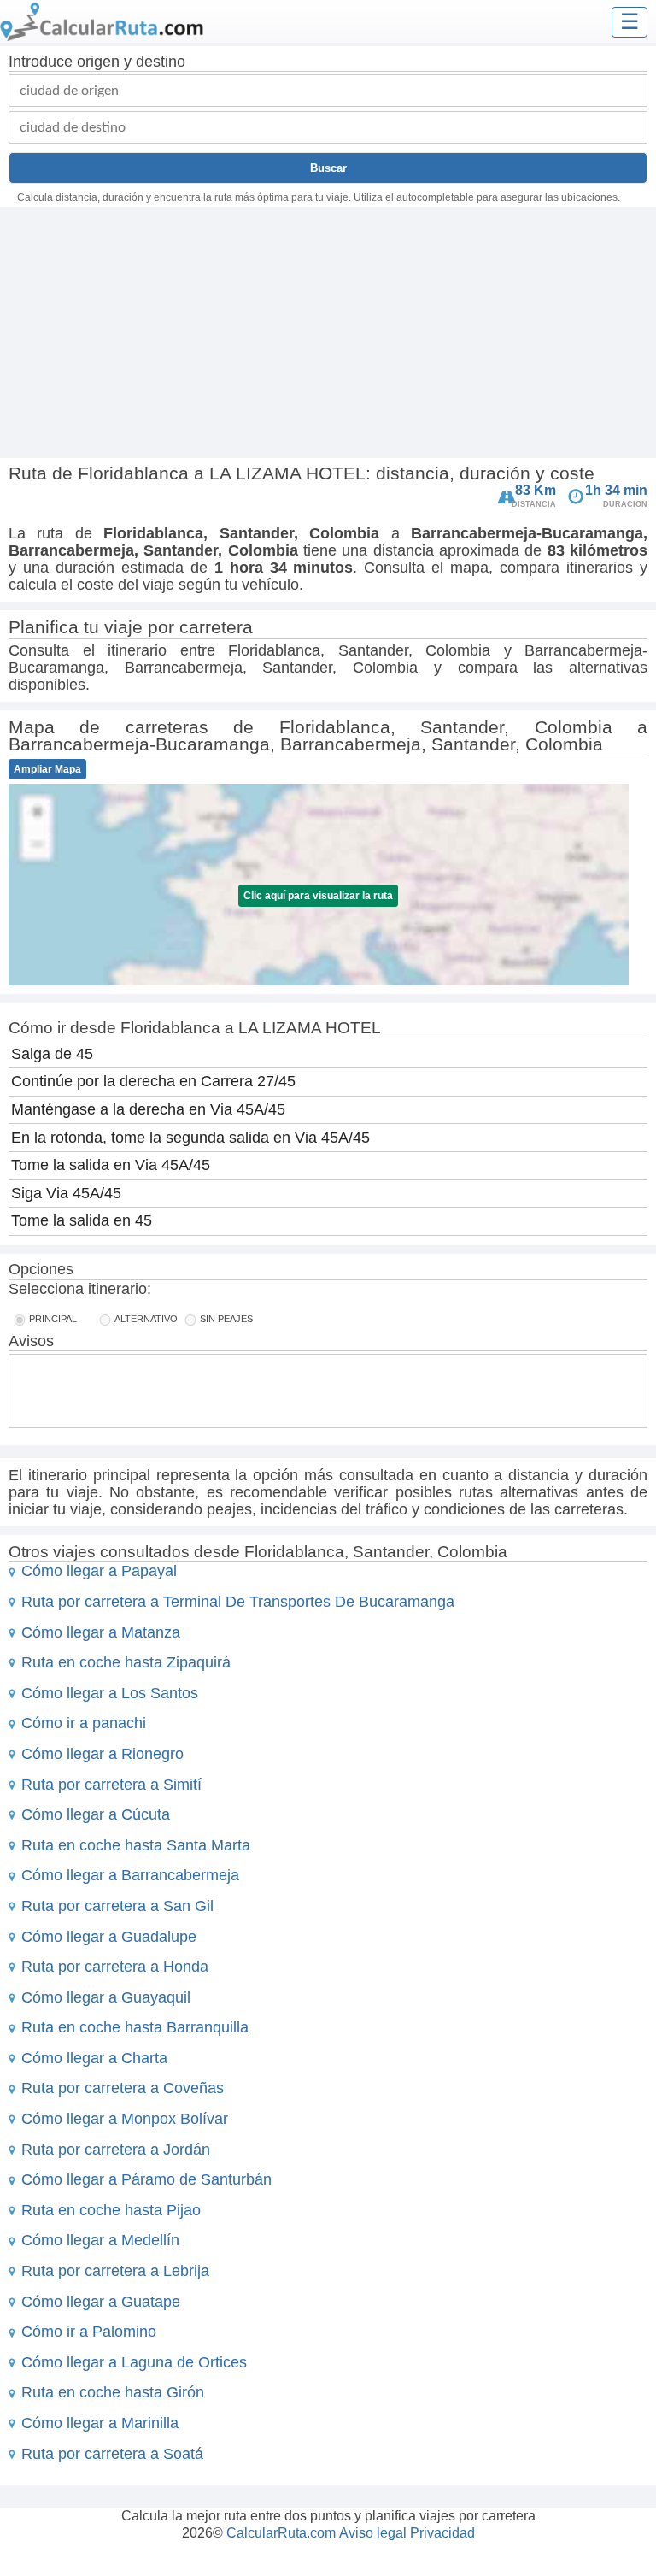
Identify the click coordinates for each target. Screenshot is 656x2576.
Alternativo (146, 1319)
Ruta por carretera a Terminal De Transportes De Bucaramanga (238, 1602)
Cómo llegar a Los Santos (110, 1693)
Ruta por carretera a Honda (115, 1967)
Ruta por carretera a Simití (111, 1785)
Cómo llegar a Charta (94, 2058)
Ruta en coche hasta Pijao (111, 2210)
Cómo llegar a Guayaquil (106, 1997)
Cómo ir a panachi (84, 1723)
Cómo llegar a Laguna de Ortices (134, 2362)
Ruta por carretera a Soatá (112, 2454)
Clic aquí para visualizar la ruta (318, 896)
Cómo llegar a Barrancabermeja (130, 1875)
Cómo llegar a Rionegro (102, 1754)
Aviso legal (373, 2533)
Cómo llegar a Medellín (100, 2240)
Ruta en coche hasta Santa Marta (136, 1845)
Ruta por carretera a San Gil (117, 1906)
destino (161, 62)
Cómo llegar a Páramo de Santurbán (146, 2179)
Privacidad (442, 2533)
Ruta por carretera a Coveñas (123, 2088)
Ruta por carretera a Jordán (116, 2150)
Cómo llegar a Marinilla (100, 2423)
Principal (53, 1319)
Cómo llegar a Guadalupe (109, 1937)
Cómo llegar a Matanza (101, 1632)
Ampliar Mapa (47, 769)
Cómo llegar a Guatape (101, 2302)
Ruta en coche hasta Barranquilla (135, 2027)
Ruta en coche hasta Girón (113, 2392)
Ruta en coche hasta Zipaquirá (126, 1662)
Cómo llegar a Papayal (99, 1571)
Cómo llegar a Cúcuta (96, 1814)
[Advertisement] (328, 335)
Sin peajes (226, 1319)
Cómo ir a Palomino (89, 2332)
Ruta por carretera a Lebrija (115, 2271)
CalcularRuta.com (281, 2533)
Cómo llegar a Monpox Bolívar (125, 2119)
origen (98, 62)
